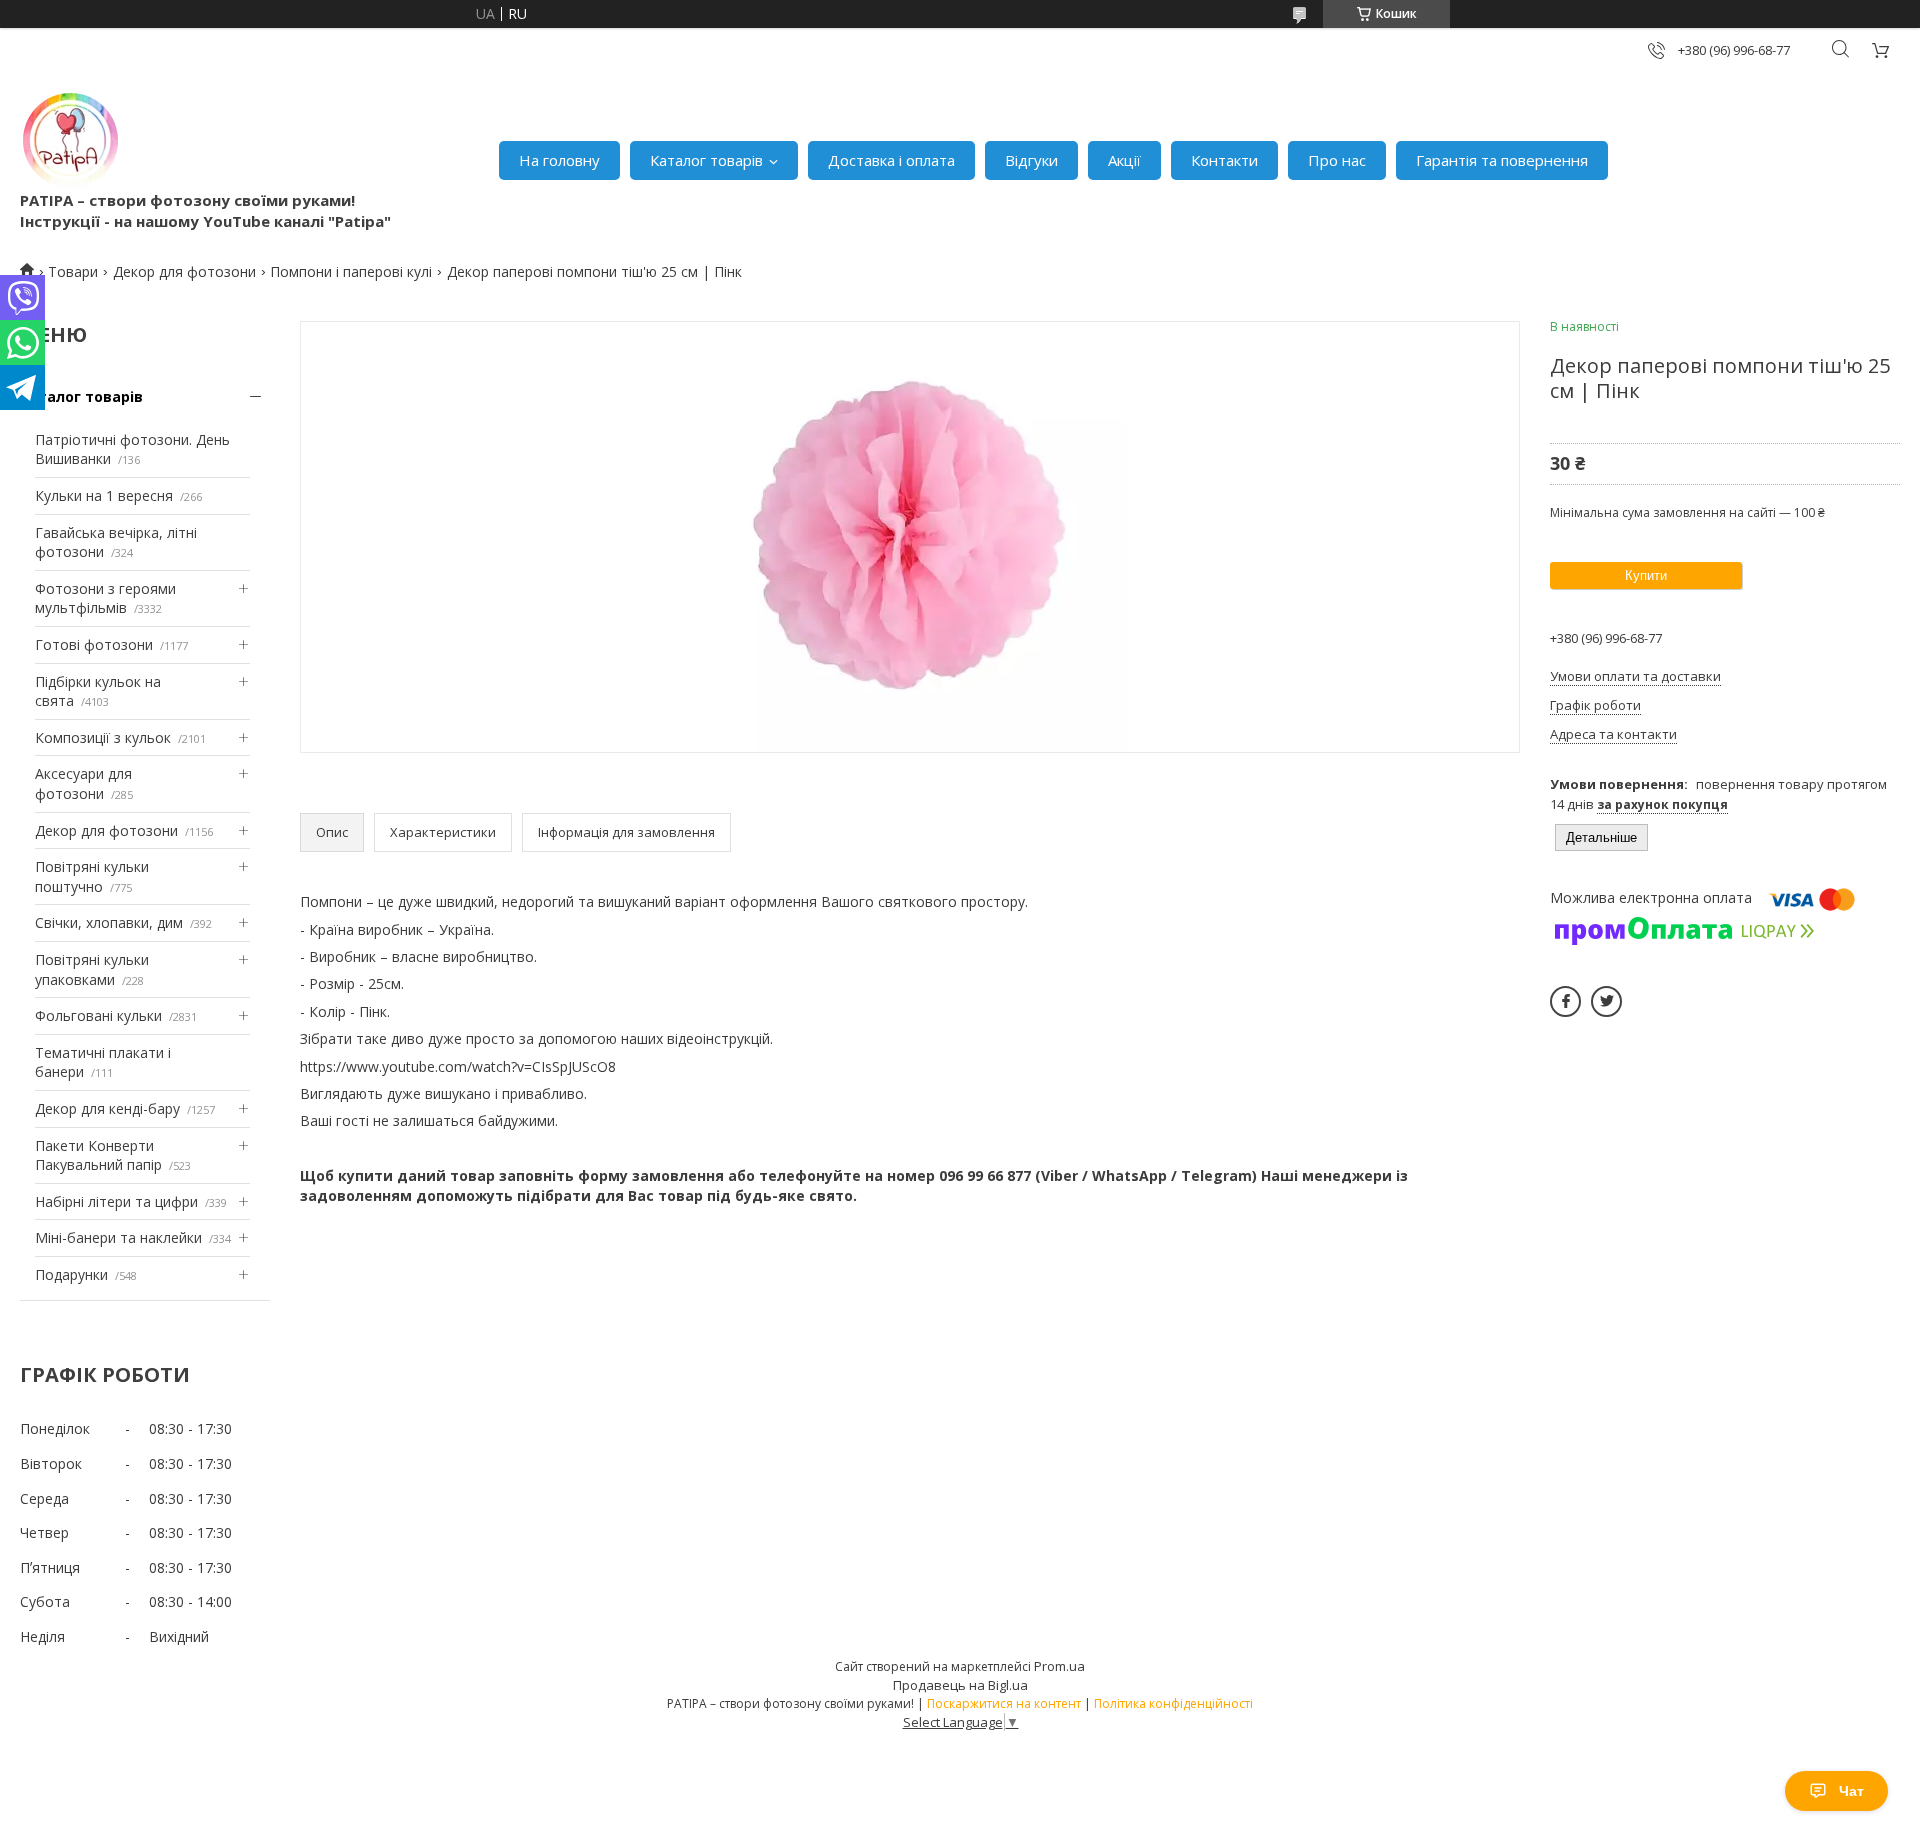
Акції (1124, 160)
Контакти (1224, 160)
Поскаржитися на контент (1004, 1703)
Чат (1851, 1791)
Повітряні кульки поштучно (92, 876)
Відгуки (1031, 160)
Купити (1646, 575)
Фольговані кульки (98, 1015)
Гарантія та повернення (1502, 160)
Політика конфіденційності (1173, 1703)
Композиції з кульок (103, 737)
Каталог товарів (706, 160)
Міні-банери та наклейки (118, 1237)
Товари (73, 271)
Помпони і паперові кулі (351, 271)
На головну (559, 160)
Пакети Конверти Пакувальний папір (98, 1155)
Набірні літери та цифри (116, 1201)
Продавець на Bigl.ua (960, 1685)
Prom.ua (1059, 1666)
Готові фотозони (94, 644)
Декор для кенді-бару (107, 1108)
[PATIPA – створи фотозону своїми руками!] (70, 140)
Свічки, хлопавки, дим (109, 922)
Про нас (1337, 160)
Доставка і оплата (891, 160)
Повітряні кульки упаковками (92, 969)
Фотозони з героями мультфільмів (105, 598)
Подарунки (71, 1274)
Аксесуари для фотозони (83, 783)
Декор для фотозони (184, 271)
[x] (1606, 1001)
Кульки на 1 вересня (104, 495)
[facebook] (1565, 1001)
